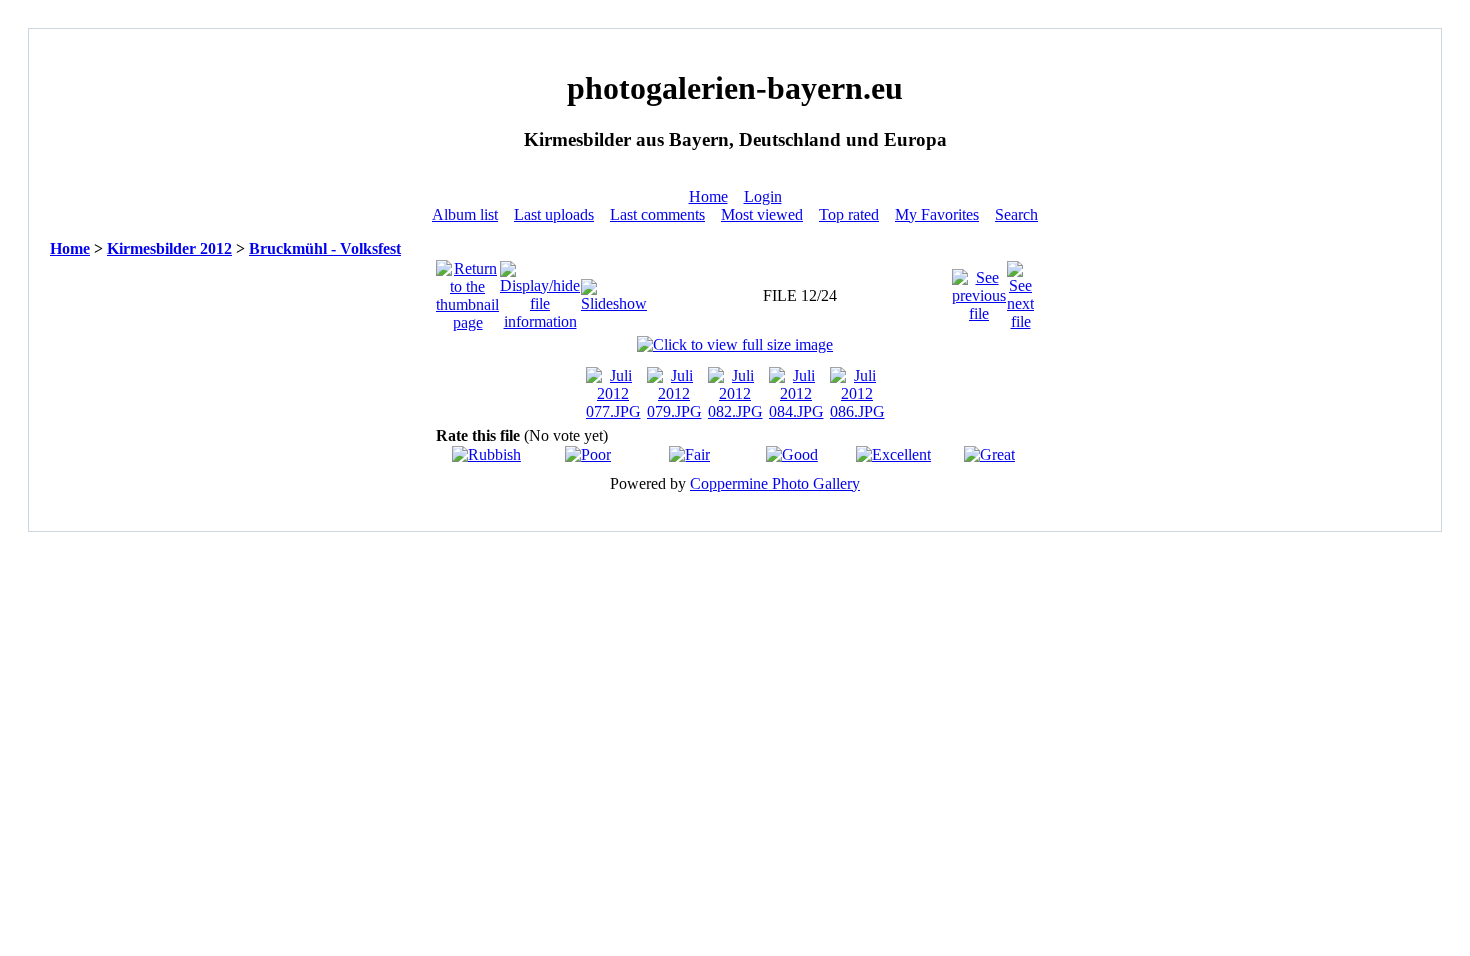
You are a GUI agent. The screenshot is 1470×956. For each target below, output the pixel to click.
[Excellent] (893, 454)
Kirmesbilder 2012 (169, 248)
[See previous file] (979, 290)
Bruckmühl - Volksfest (325, 248)
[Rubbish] (486, 454)
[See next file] (1020, 290)
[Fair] (689, 454)
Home (708, 196)
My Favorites (937, 214)
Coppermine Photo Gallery (775, 483)
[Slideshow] (614, 290)
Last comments (657, 214)
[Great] (989, 454)
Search (1016, 214)
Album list (465, 214)
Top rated (849, 214)
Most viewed (762, 214)
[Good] (792, 454)
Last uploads (554, 214)
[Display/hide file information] (540, 290)
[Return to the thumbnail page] (467, 290)
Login (763, 196)
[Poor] (588, 454)
